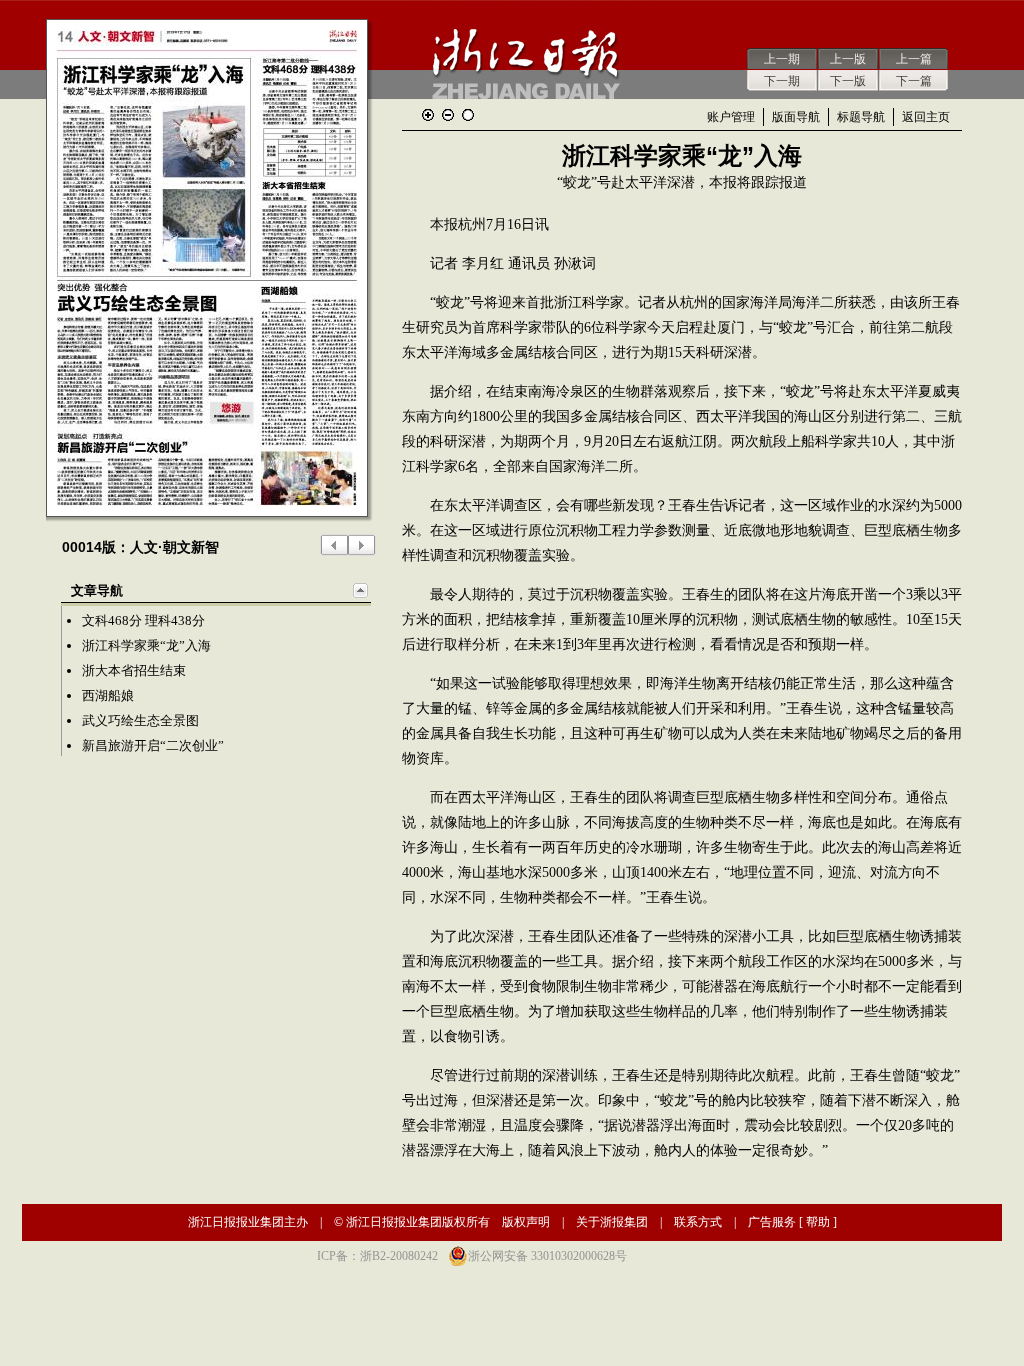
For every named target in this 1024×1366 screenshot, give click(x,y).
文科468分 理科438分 (143, 620)
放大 (428, 115)
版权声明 (526, 1222)
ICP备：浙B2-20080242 (377, 1256)
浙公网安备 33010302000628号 (547, 1256)
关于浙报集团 (612, 1222)
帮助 (818, 1222)
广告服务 (772, 1222)
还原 (468, 115)
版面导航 (796, 117)
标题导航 (861, 117)
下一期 (782, 81)
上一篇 (914, 59)
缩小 (448, 115)
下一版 (848, 81)
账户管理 (731, 117)
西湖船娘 (108, 695)
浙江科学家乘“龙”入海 (146, 645)
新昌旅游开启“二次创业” (153, 745)
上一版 (848, 59)
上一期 (782, 59)
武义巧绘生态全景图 (140, 720)
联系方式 (698, 1222)
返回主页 (926, 117)
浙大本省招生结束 (134, 670)
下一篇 (914, 81)
